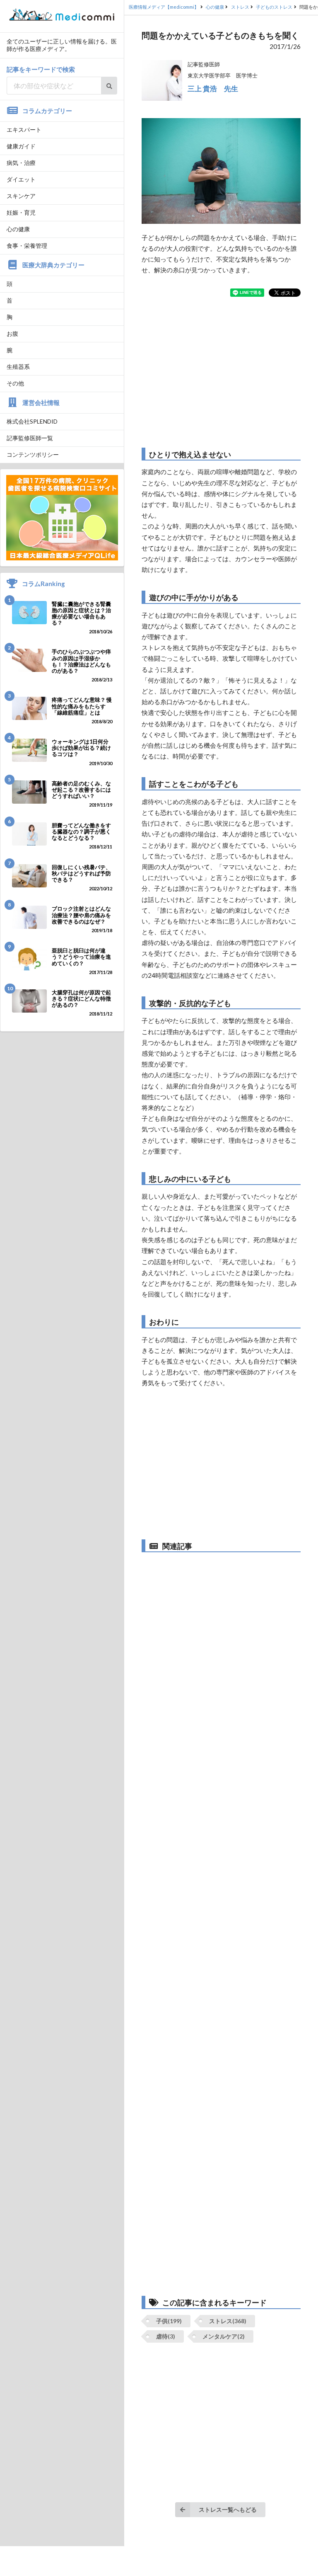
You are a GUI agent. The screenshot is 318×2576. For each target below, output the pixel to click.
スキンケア (21, 196)
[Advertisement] (221, 372)
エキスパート (24, 130)
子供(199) (169, 2321)
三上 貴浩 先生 (213, 88)
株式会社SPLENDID (32, 421)
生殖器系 (18, 367)
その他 (15, 383)
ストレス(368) (228, 2321)
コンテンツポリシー (33, 454)
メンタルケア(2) (224, 2336)
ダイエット (21, 179)
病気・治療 (21, 163)
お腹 (12, 333)
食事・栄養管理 (27, 246)
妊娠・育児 (21, 212)
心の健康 (18, 229)
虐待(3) (166, 2336)
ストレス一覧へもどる (228, 2509)
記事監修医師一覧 (30, 438)
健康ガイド (21, 146)
